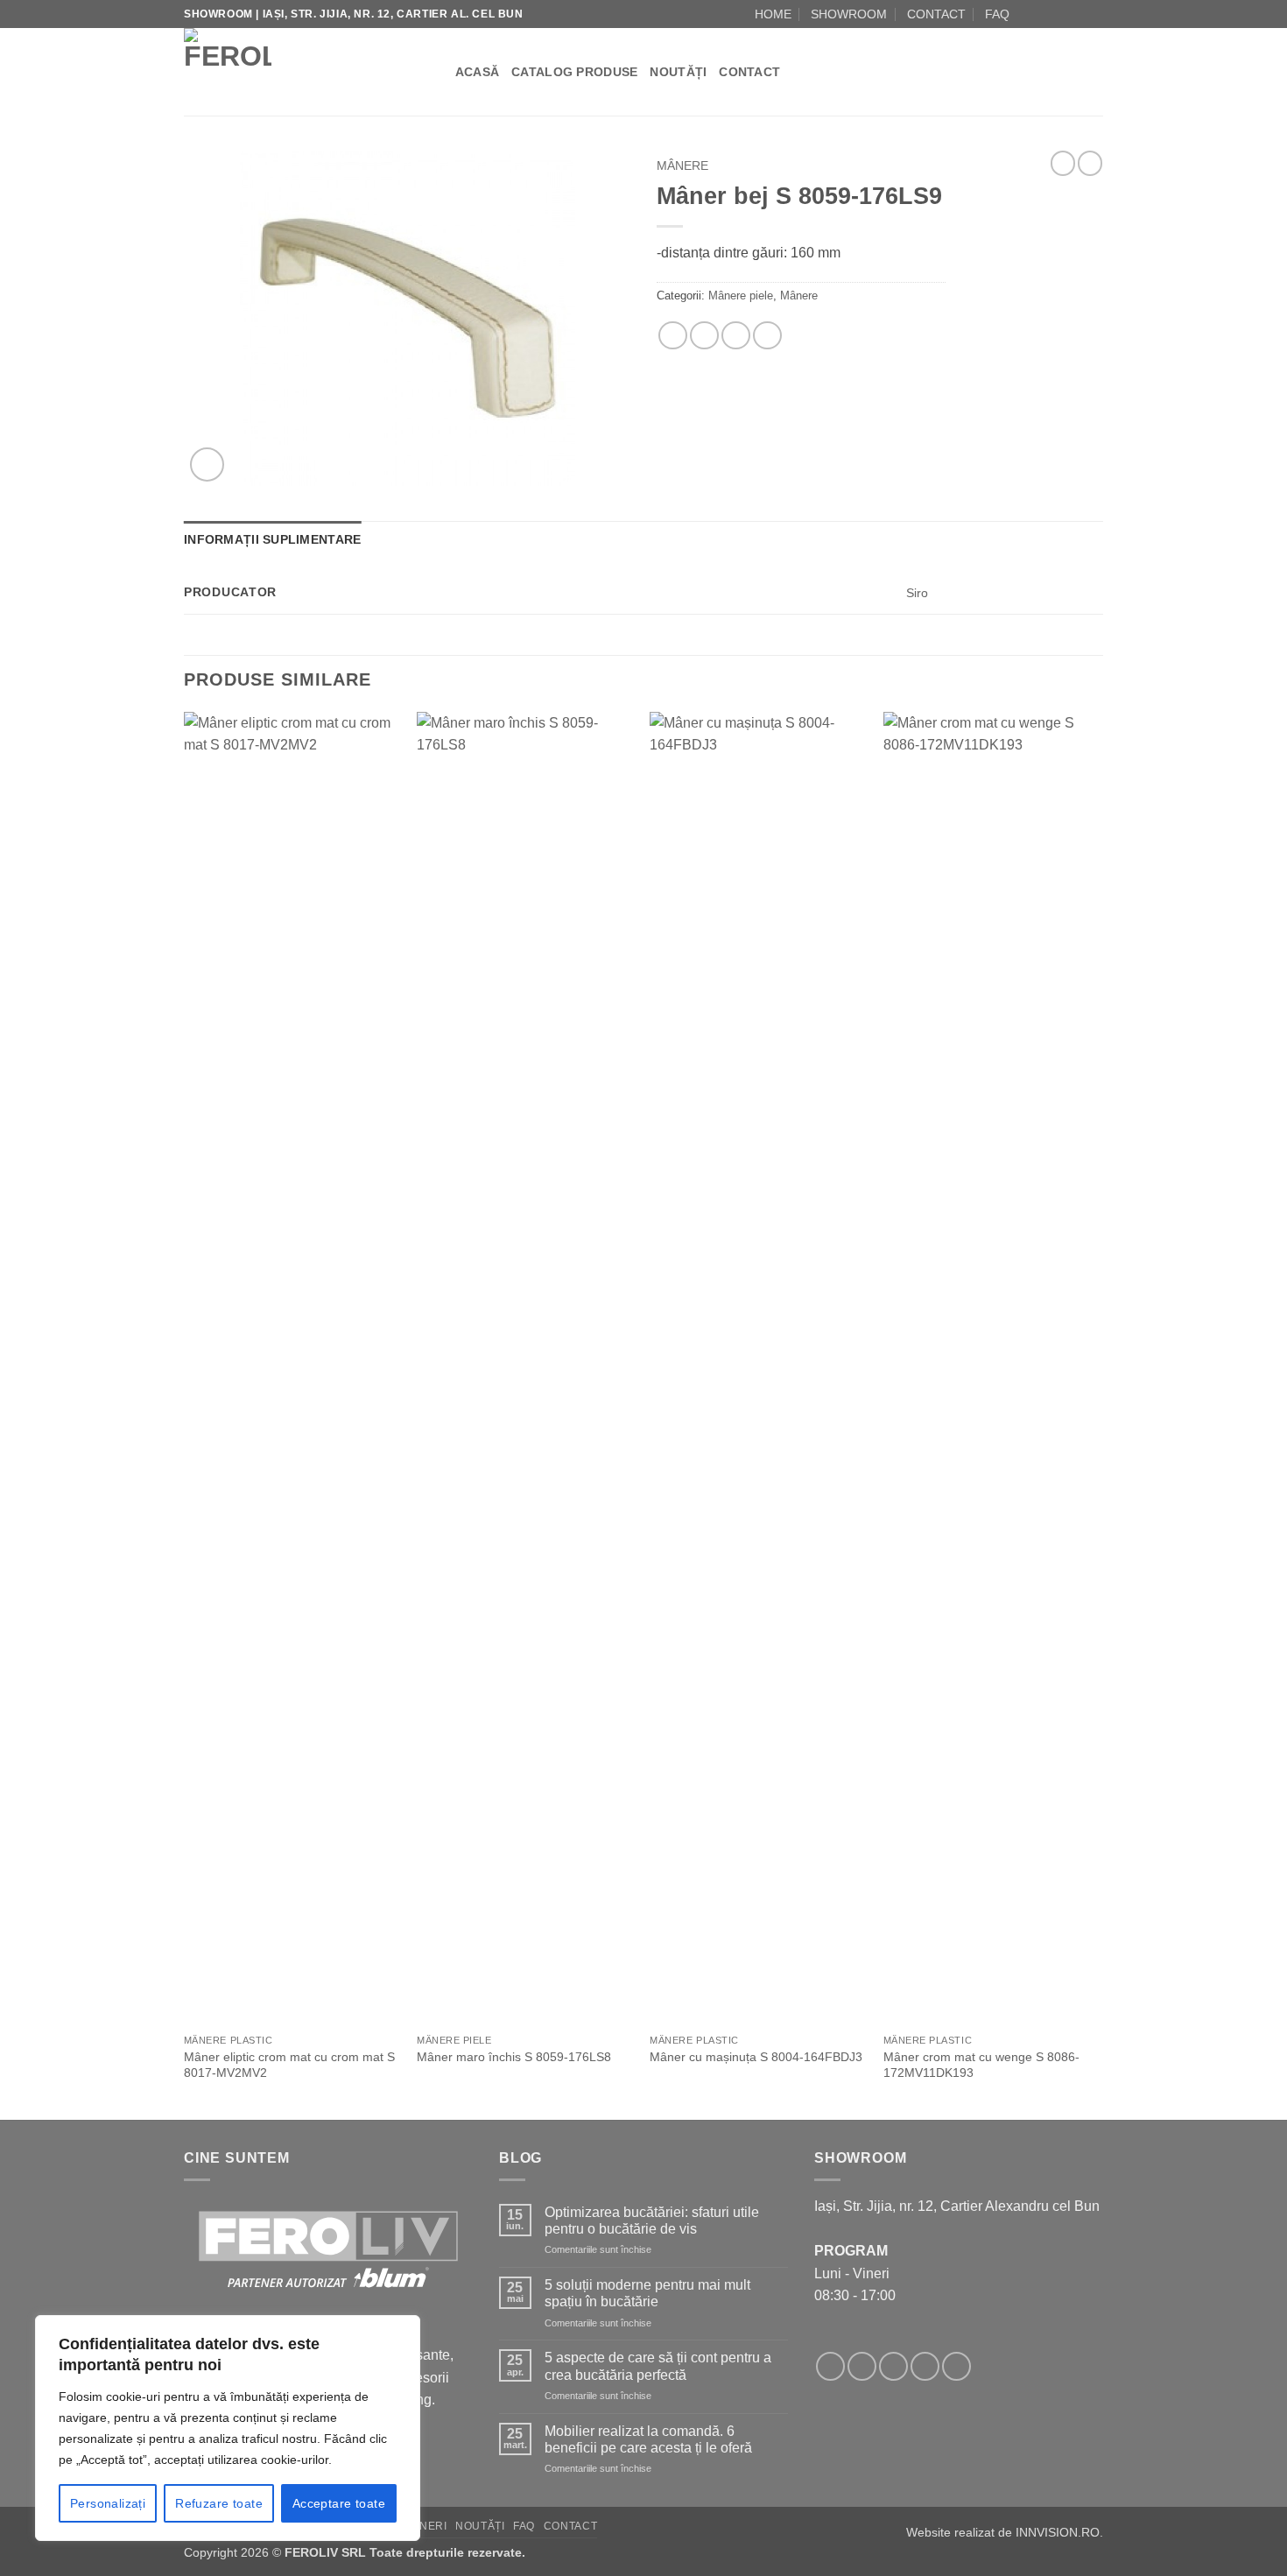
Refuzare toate (219, 2503)
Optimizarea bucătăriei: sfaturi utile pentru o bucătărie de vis (652, 2221)
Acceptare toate (339, 2503)
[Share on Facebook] (673, 336)
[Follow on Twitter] (893, 2366)
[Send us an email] (1061, 14)
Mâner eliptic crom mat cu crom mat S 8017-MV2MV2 (289, 2065)
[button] (207, 465)
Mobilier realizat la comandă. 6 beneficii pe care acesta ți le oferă (648, 2439)
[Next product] (1063, 163)
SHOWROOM (849, 14)
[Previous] (185, 1414)
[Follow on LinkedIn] (1094, 14)
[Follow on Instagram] (1044, 14)
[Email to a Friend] (704, 336)
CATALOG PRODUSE (574, 72)
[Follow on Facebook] (1028, 14)
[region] (228, 2428)
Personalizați (108, 2503)
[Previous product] (1090, 163)
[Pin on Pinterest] (736, 336)
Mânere (682, 166)
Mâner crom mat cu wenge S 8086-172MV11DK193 (981, 2065)
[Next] (1098, 1414)
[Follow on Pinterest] (956, 2366)
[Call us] (1078, 14)
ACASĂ (477, 72)
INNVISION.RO (1058, 2532)
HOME (773, 14)
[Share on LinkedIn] (767, 336)
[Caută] (436, 72)
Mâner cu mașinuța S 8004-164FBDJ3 (756, 2057)
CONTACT (936, 14)
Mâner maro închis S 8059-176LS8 (514, 2057)
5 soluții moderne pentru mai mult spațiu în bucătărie (647, 2293)
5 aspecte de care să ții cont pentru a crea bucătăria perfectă (658, 2366)
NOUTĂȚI (678, 72)
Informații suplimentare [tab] (272, 539)
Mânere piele (741, 296)
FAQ (997, 14)
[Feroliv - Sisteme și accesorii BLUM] (293, 72)
